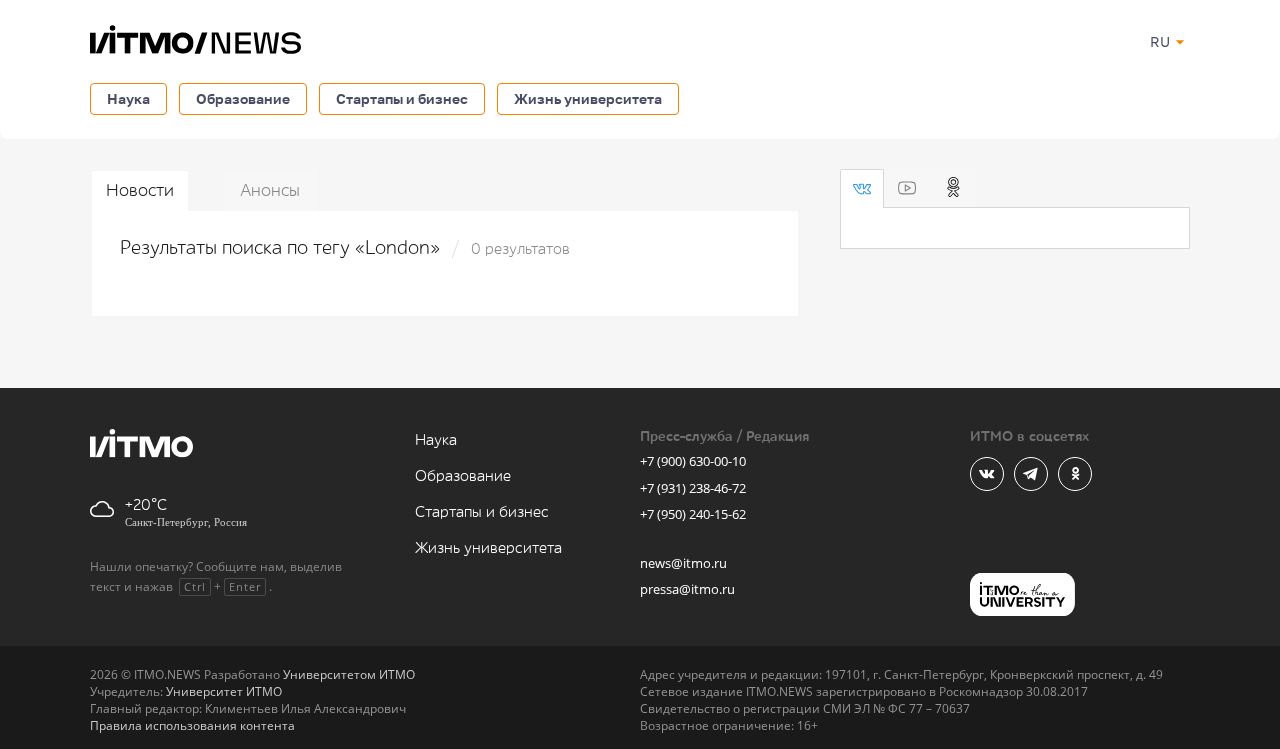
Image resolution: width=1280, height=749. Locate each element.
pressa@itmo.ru (687, 589)
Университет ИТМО (224, 691)
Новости (140, 190)
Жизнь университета (588, 98)
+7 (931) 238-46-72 (693, 488)
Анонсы (270, 190)
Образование (243, 98)
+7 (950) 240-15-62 (693, 514)
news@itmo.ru (683, 563)
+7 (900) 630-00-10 (693, 461)
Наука (128, 98)
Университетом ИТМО (349, 674)
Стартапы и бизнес (402, 98)
